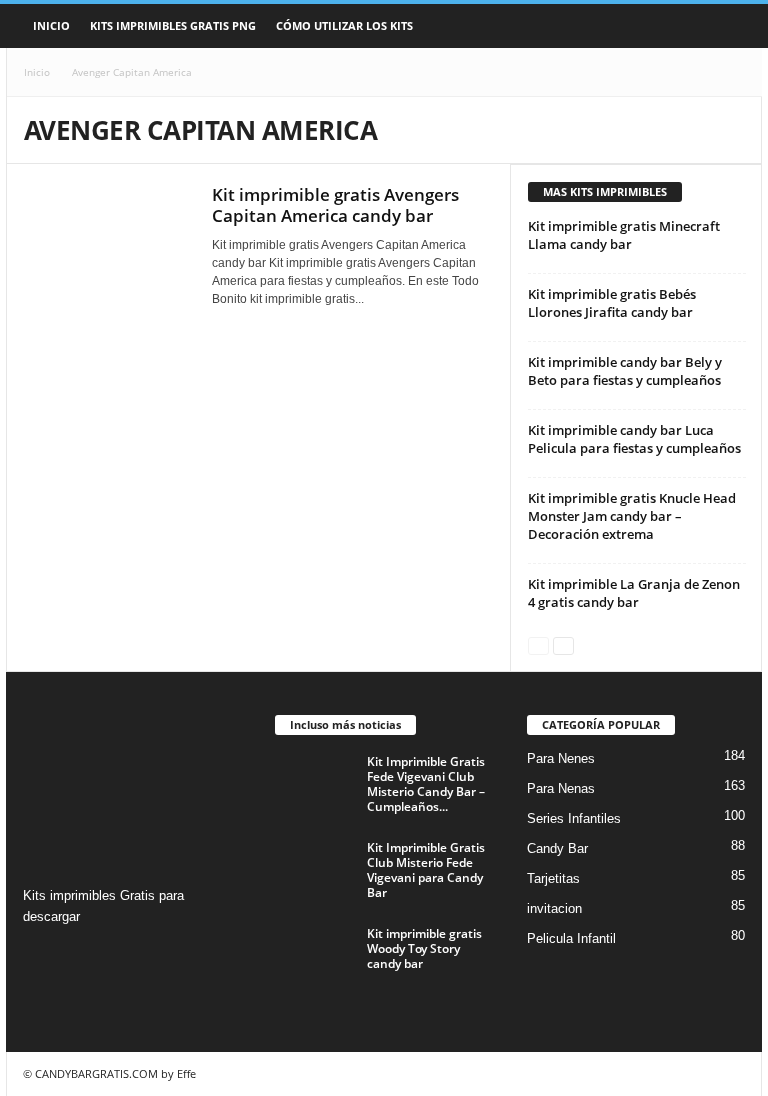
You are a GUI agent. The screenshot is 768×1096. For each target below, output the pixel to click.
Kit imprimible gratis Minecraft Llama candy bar (624, 235)
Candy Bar (557, 848)
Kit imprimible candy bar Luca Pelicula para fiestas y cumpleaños (634, 439)
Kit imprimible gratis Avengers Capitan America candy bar (335, 205)
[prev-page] (538, 644)
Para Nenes (561, 758)
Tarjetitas (553, 878)
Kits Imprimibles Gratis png (173, 25)
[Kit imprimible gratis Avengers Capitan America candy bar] (108, 247)
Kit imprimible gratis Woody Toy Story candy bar (424, 948)
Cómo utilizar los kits (344, 25)
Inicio (51, 25)
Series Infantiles (574, 818)
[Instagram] (41, 955)
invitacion (554, 908)
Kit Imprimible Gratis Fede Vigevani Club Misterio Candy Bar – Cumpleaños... (426, 784)
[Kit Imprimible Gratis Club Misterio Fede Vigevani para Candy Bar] (315, 870)
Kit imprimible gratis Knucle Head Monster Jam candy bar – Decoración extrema (632, 516)
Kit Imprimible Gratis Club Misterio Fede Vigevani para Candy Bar (426, 870)
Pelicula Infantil (571, 938)
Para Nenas (561, 788)
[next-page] (563, 644)
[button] (732, 26)
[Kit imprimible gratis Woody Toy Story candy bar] (315, 956)
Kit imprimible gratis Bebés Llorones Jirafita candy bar (612, 303)
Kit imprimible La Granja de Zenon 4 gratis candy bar (634, 593)
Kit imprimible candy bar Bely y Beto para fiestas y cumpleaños (625, 371)
